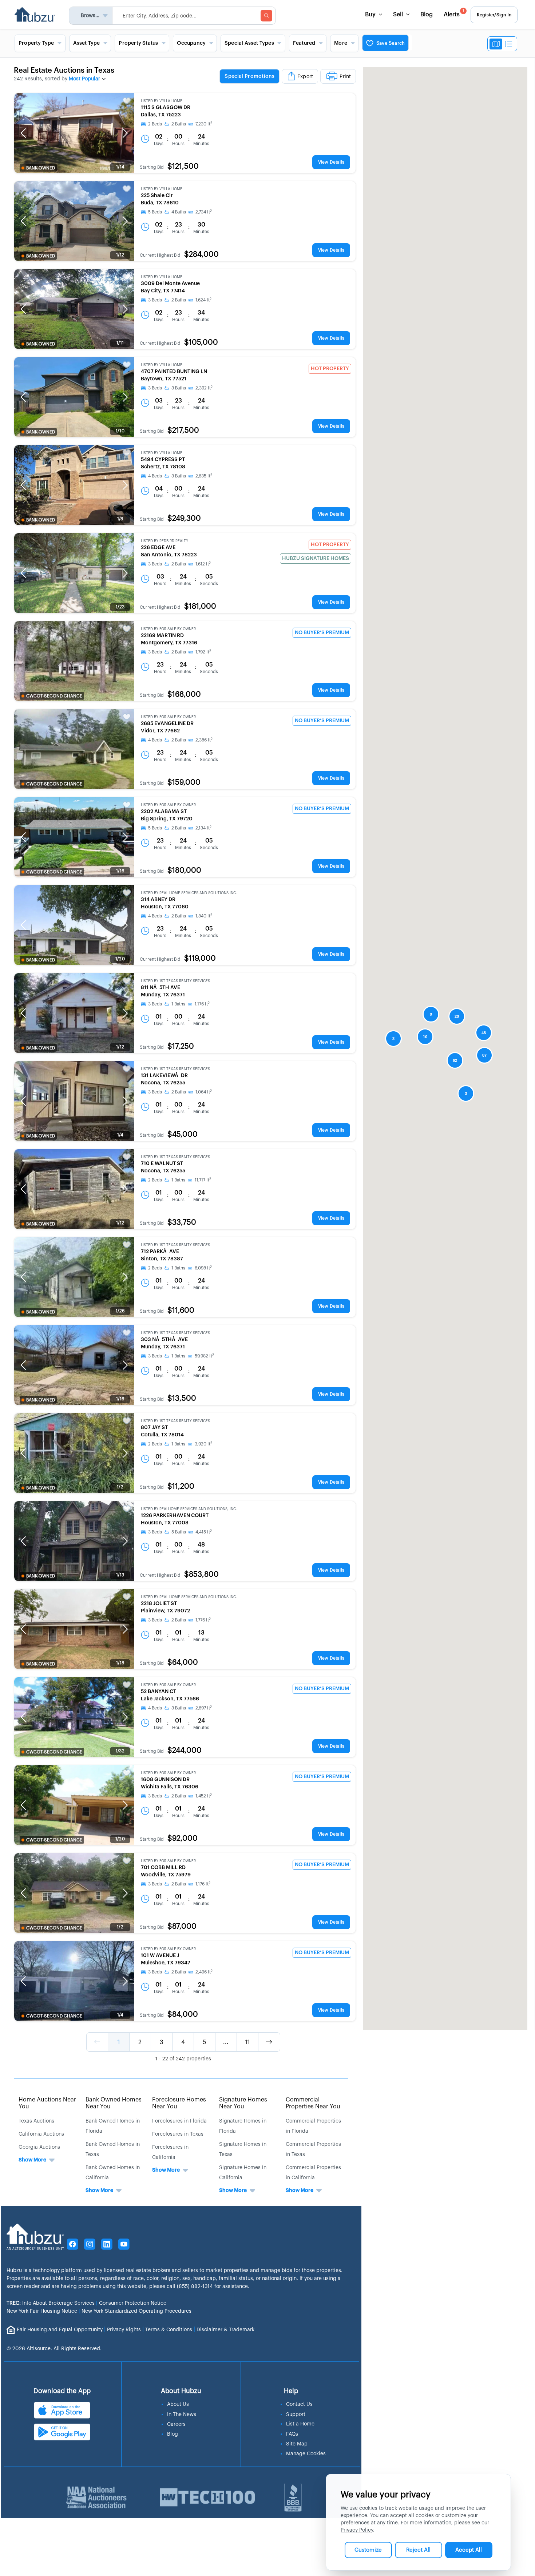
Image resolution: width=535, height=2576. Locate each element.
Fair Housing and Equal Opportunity (60, 2330)
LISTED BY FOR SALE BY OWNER (168, 629)
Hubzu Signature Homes (316, 559)
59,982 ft (204, 1356)
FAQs (292, 2434)
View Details (331, 162)
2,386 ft (204, 740)
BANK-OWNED (41, 168)
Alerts (454, 13)
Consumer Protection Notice (133, 2303)
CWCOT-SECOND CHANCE (54, 696)
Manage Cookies (306, 2454)
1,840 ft (204, 916)
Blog (427, 15)
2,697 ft (204, 1708)
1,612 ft (203, 564)
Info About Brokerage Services (51, 2303)
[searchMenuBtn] (266, 16)
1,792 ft (203, 652)
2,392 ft (204, 388)
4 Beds (155, 476)
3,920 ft (203, 1444)
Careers (176, 2424)
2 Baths (179, 124)
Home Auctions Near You (47, 2103)
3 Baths (179, 388)
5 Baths (179, 1532)
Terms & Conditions (169, 2330)
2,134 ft (203, 828)
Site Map (297, 2444)
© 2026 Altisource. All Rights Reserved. (54, 2349)
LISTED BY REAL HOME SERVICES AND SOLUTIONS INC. (189, 893)
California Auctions (41, 2134)
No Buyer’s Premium (322, 633)
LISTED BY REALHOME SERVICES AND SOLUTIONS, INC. (189, 1509)
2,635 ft (204, 476)
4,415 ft (204, 1532)
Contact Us (299, 2404)
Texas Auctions (36, 2121)
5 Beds (155, 212)
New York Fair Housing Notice (42, 2311)
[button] (23, 133)
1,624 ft (203, 300)
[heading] (288, 77)
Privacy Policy (357, 2530)
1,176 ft (202, 1004)
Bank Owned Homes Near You (114, 2103)
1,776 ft (203, 1620)
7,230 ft (204, 124)
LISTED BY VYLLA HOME (162, 101)
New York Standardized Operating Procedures (136, 2311)
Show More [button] (32, 2160)
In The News (182, 2415)
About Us (178, 2404)
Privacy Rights (124, 2330)
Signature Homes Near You (243, 2103)
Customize (368, 2550)
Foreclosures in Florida (179, 2121)
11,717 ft (203, 1180)
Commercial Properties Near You (313, 2103)
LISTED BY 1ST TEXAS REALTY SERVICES (175, 981)
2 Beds (155, 124)
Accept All (469, 2550)
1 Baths (178, 1004)
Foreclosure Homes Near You (179, 2103)
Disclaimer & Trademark (225, 2330)
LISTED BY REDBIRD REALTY (165, 541)
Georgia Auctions (39, 2147)
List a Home (300, 2424)
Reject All (418, 2550)
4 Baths (179, 212)
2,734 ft (204, 212)
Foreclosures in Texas (178, 2134)
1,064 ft (204, 1092)
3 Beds (155, 300)
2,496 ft (204, 1972)
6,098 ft (203, 1268)
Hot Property (330, 369)
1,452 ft (204, 1796)
